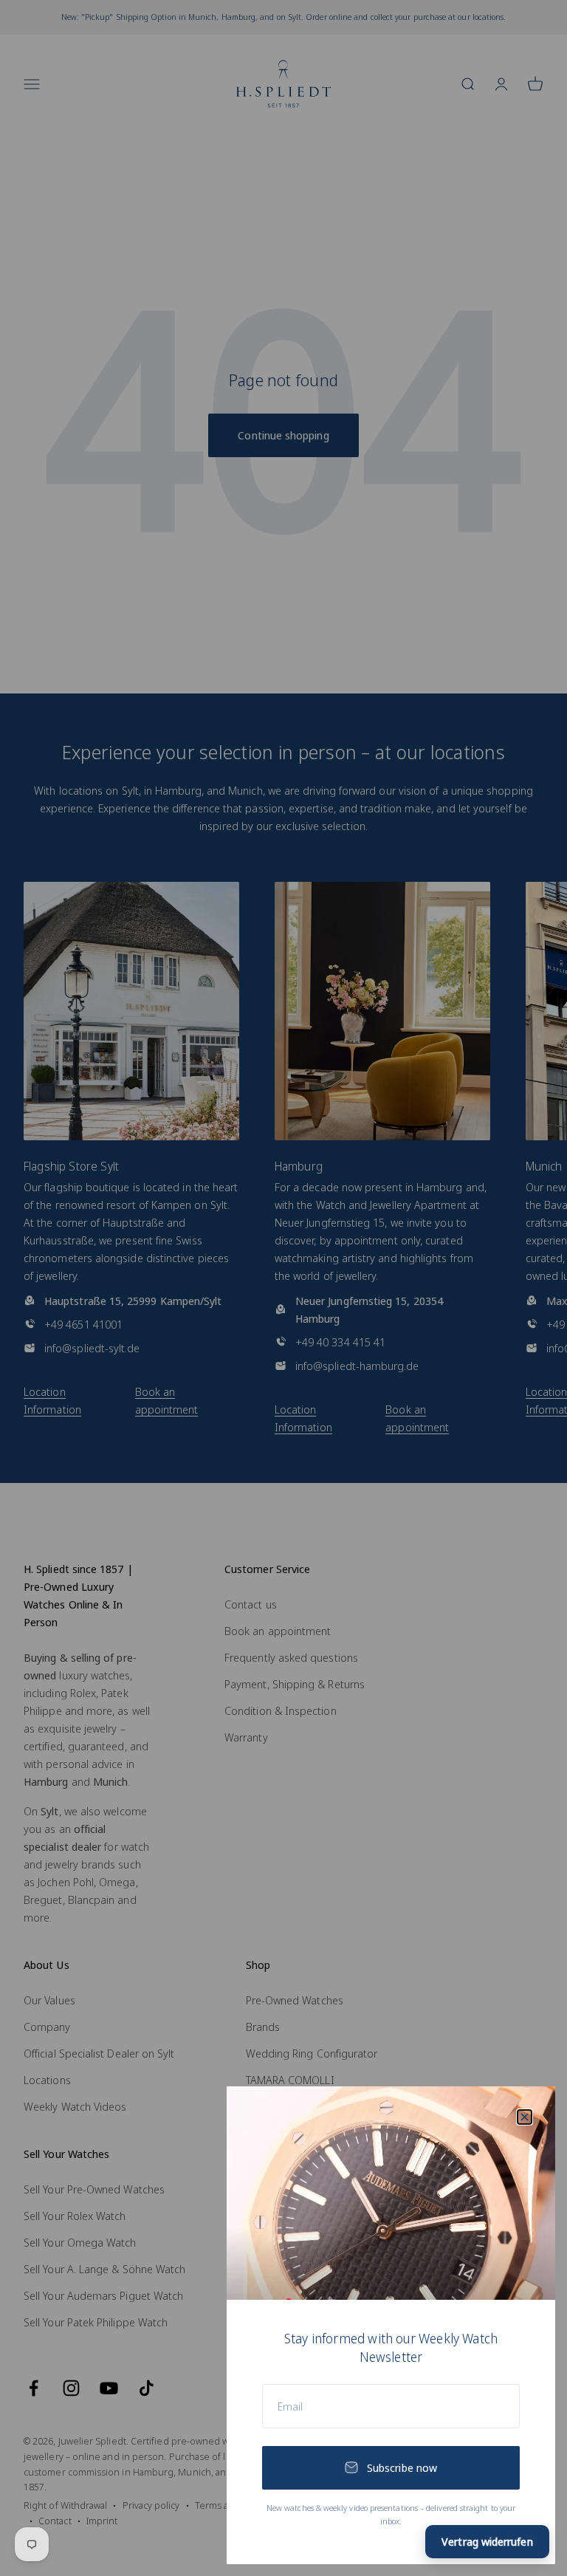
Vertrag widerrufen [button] (487, 2541)
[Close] (525, 2117)
